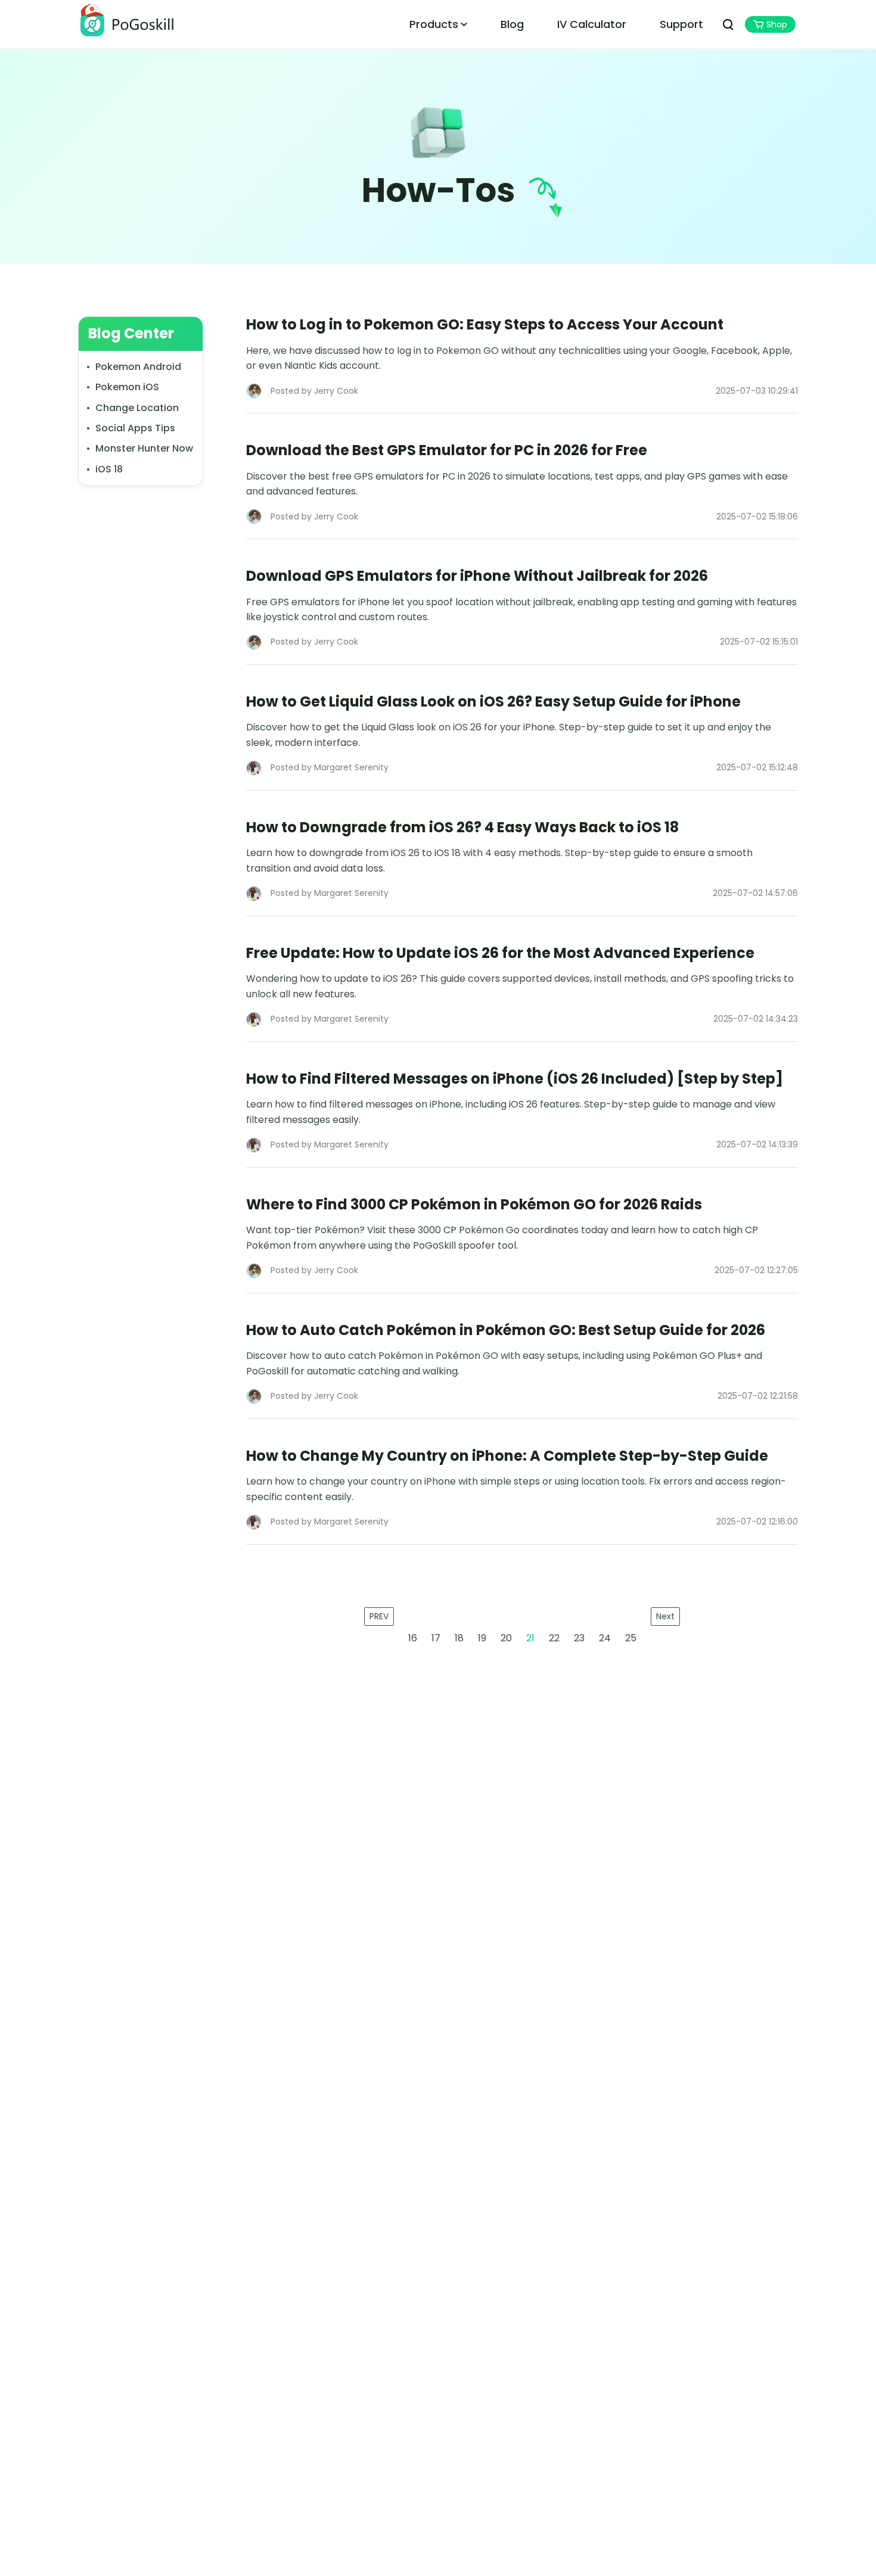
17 (436, 1638)
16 (413, 1638)
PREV (379, 1616)
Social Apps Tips (135, 428)
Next (665, 1616)
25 (631, 1638)
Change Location (137, 407)
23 (579, 1638)
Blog (512, 24)
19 (482, 1638)
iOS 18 (109, 469)
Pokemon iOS (127, 387)
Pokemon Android (138, 367)
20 (506, 1638)
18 (459, 1638)
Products (434, 24)
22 (554, 1638)
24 (605, 1638)
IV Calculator (592, 24)
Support (681, 24)
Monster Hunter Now (144, 448)
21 (530, 1638)
